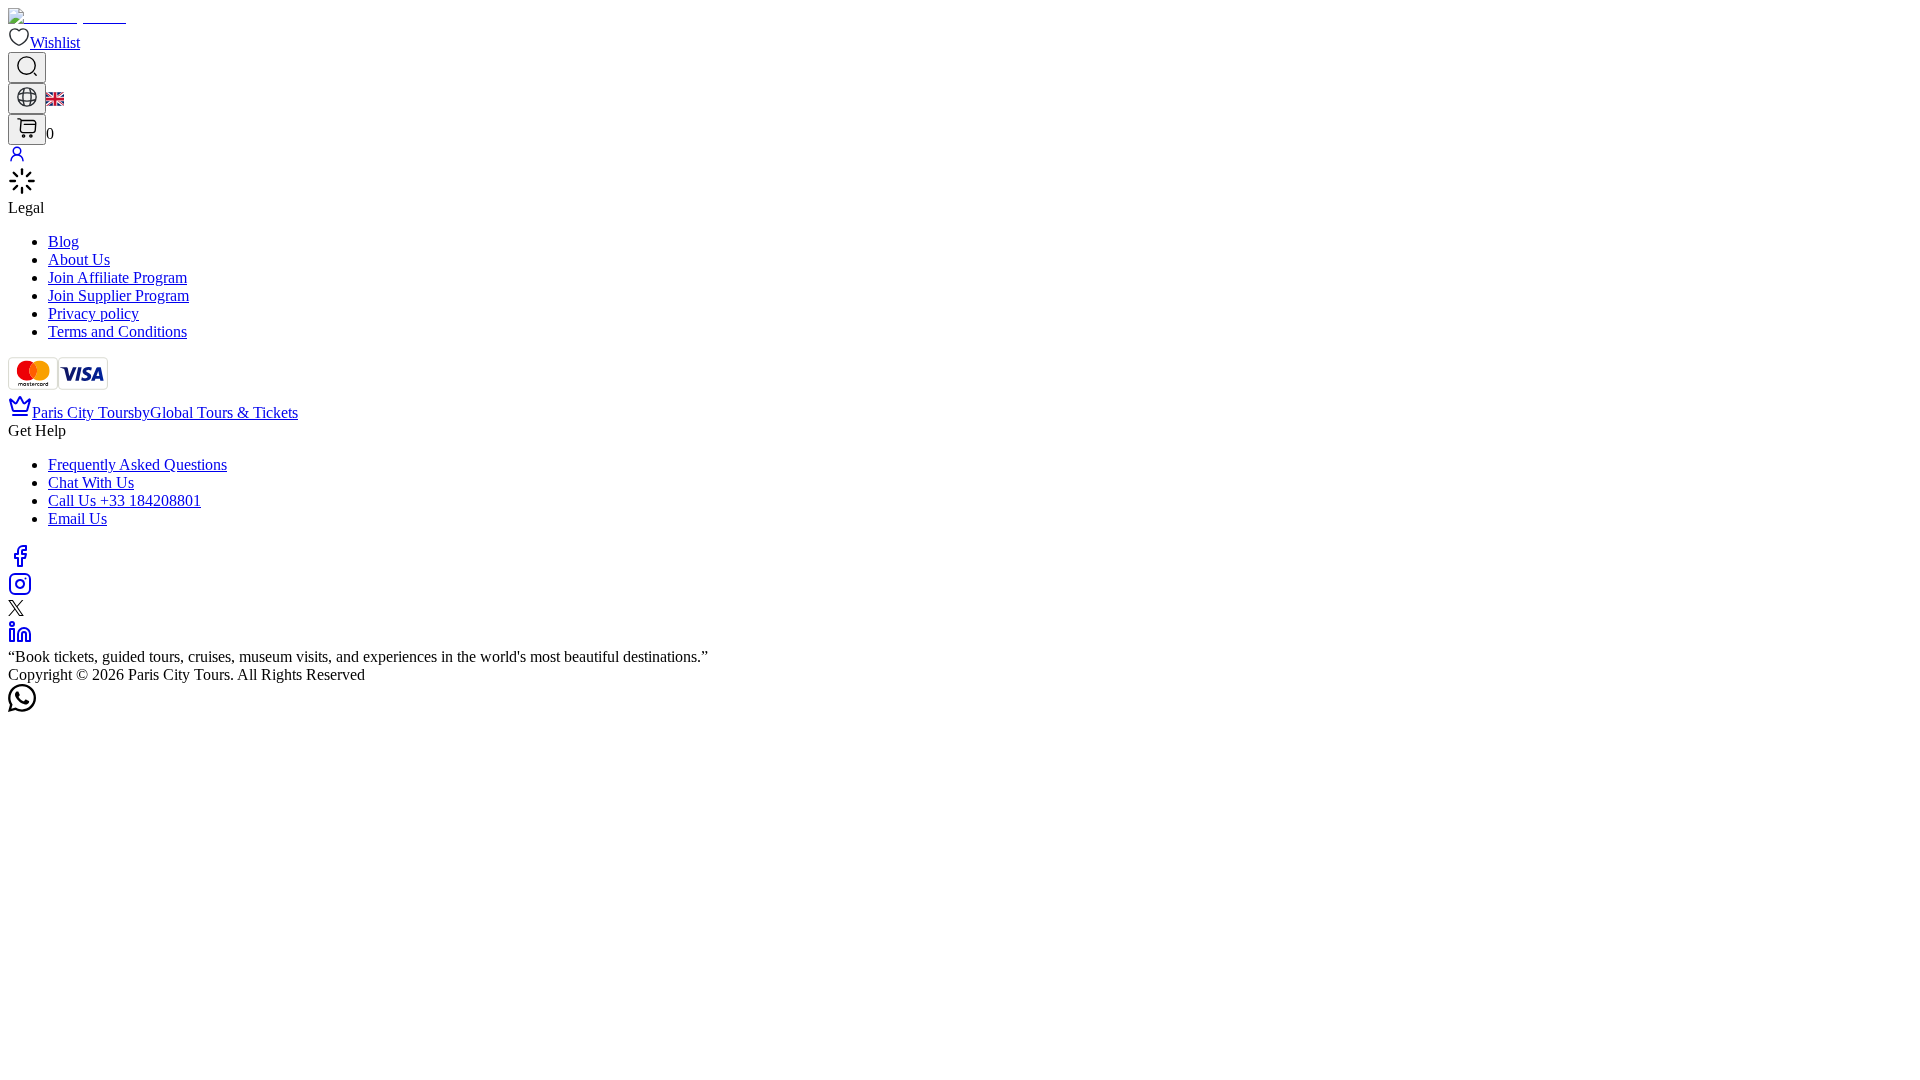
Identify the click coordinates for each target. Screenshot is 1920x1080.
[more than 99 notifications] (27, 129)
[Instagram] (20, 590)
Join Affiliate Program (117, 277)
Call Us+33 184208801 (124, 500)
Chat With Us (91, 482)
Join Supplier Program (118, 295)
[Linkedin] (20, 638)
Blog (63, 241)
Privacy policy (93, 313)
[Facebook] (20, 562)
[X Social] (16, 610)
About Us (79, 259)
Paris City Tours (83, 412)
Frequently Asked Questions (137, 464)
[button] (44, 42)
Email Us (77, 518)
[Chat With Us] (22, 706)
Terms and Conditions (117, 331)
